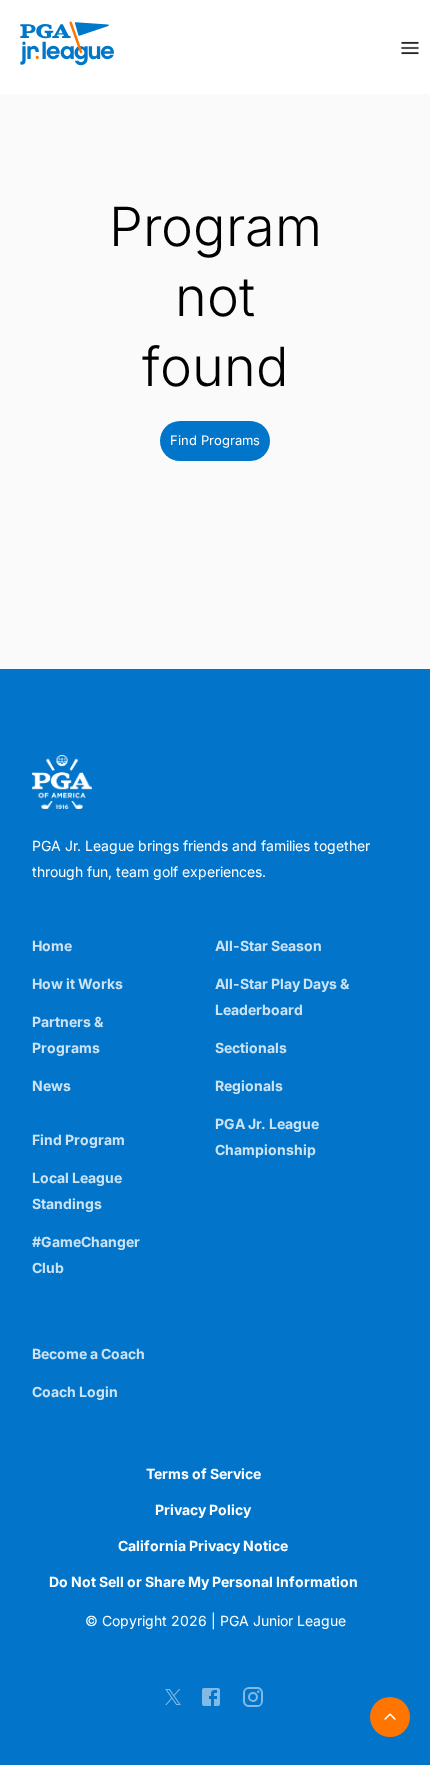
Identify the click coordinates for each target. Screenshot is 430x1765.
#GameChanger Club (86, 1254)
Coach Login (75, 1391)
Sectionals (251, 1047)
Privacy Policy (203, 1509)
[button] (215, 441)
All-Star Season (268, 945)
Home (52, 945)
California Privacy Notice (203, 1545)
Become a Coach (88, 1353)
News (51, 1085)
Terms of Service (203, 1473)
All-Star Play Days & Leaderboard (282, 996)
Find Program (78, 1139)
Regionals (249, 1085)
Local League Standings (77, 1190)
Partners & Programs (67, 1034)
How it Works (77, 983)
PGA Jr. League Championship (267, 1136)
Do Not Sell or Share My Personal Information (203, 1581)
